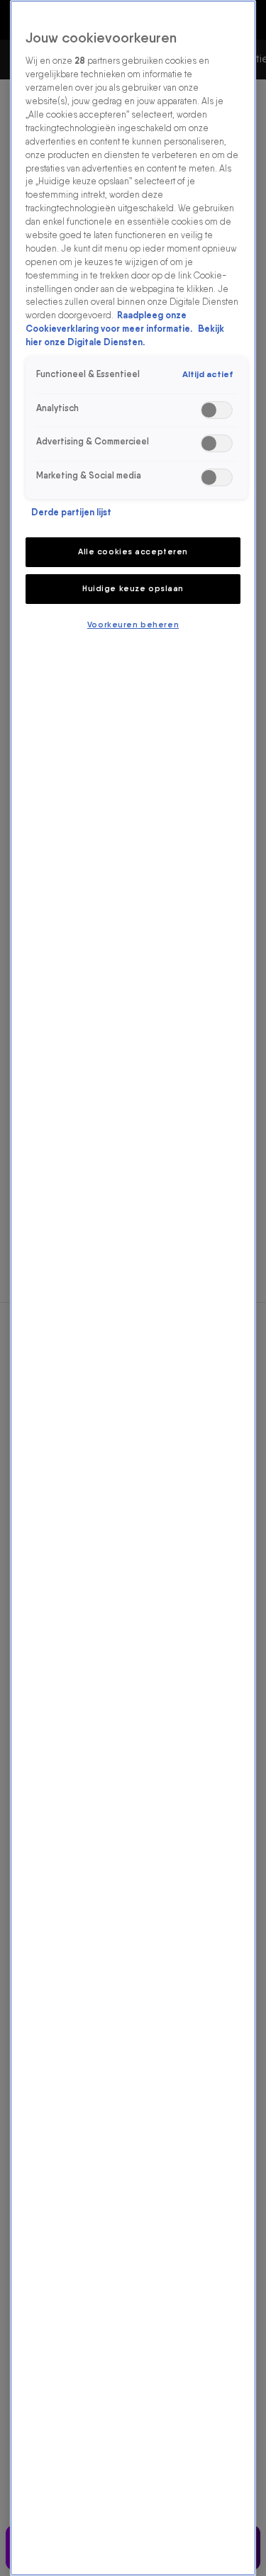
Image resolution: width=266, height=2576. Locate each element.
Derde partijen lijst (71, 512)
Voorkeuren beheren (133, 625)
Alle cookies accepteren (133, 551)
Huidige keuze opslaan (133, 588)
